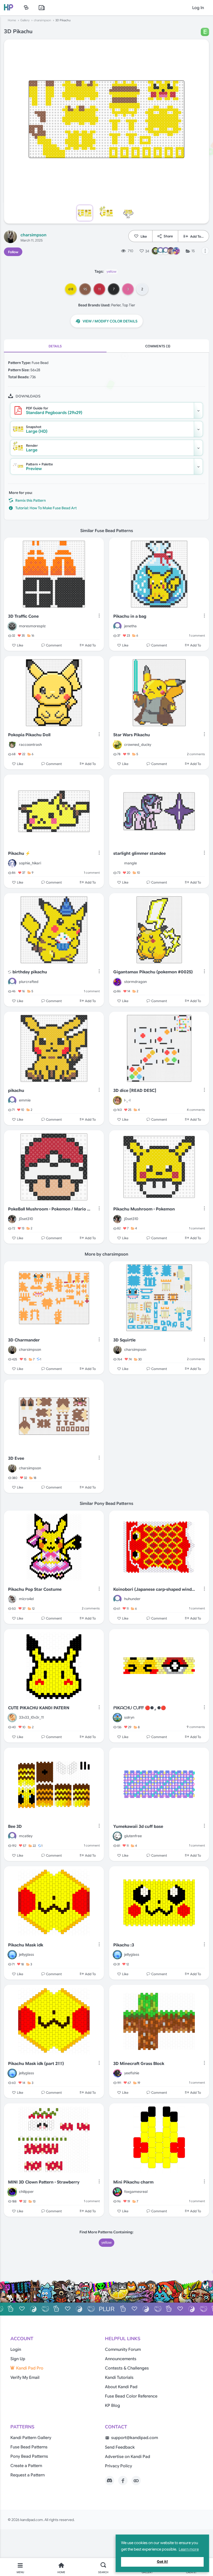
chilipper (26, 2192)
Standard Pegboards (54, 411)
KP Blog (112, 2406)
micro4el (26, 1599)
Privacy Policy (118, 2466)
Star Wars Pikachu (132, 735)
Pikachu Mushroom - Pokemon (144, 1209)
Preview (39, 467)
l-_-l (127, 1100)
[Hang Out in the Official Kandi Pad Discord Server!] (110, 2481)
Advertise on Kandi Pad (128, 2457)
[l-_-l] (117, 1100)
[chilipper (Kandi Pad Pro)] (12, 2192)
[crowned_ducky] (117, 745)
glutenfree (133, 1836)
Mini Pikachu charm (133, 2182)
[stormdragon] (117, 982)
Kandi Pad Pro (30, 2368)
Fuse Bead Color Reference (131, 2396)
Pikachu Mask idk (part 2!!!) (36, 2064)
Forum (26, 8)
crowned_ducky (138, 745)
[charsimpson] (10, 237)
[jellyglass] (12, 1955)
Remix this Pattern (31, 500)
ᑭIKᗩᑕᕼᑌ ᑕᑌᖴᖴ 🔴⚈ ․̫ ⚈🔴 (140, 1708)
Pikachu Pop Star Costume (35, 1589)
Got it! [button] (162, 2562)
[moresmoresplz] (12, 626)
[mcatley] (12, 1836)
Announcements (121, 2359)
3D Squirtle (124, 1340)
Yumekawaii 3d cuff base (138, 1827)
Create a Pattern (26, 2466)
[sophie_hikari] (12, 863)
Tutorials (42, 8)
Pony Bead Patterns (29, 2456)
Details (55, 346)
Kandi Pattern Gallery (31, 2438)
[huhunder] (117, 1599)
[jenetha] (117, 626)
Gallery (25, 20)
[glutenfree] (117, 1836)
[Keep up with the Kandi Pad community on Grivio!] (136, 2481)
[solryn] (117, 1718)
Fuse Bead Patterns (29, 2447)
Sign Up (18, 2359)
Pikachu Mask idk (26, 1945)
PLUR (107, 2309)
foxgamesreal (136, 2192)
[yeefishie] (117, 2073)
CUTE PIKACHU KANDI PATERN (39, 1708)
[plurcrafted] (12, 982)
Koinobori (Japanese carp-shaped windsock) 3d (155, 1589)
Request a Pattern (28, 2475)
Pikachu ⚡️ (19, 853)
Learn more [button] (189, 2549)
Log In (198, 8)
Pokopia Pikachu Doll (29, 735)
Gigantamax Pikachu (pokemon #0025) (153, 972)
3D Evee (16, 1458)
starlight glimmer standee (139, 853)
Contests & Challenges (127, 2368)
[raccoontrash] (12, 745)
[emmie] (12, 1100)
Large (32, 448)
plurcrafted (29, 982)
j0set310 (26, 1219)
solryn (129, 1717)
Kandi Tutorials (119, 2378)
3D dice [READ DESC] (135, 1091)
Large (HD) (37, 429)
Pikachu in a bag (130, 616)
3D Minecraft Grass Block (139, 2064)
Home (12, 20)
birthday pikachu (30, 972)
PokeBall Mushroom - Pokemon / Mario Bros (49, 1209)
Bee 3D (15, 1827)
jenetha (130, 626)
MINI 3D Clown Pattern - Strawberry (44, 2182)
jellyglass (26, 1954)
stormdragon (135, 982)
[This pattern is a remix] (10, 972)
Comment (54, 645)
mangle (131, 863)
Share (168, 236)
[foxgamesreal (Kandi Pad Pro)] (117, 2192)
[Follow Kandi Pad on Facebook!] (123, 2481)
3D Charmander (24, 1340)
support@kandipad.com (135, 2438)
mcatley (26, 1836)
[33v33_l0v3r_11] (12, 1718)
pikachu (16, 1091)
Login (16, 2350)
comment (197, 635)
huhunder (132, 1599)
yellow (111, 271)
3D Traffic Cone (23, 616)
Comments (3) (158, 346)
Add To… (197, 236)
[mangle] (117, 863)
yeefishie (132, 2073)
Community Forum (123, 2350)
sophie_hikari (30, 863)
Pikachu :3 (124, 1945)
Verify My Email (25, 2378)
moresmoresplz (32, 626)
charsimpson (42, 20)
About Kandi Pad (121, 2387)
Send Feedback (120, 2447)
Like (144, 236)
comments (196, 754)
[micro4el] (12, 1599)
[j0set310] (12, 1219)
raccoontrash (30, 745)
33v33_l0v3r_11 (31, 1717)
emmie (25, 1100)
